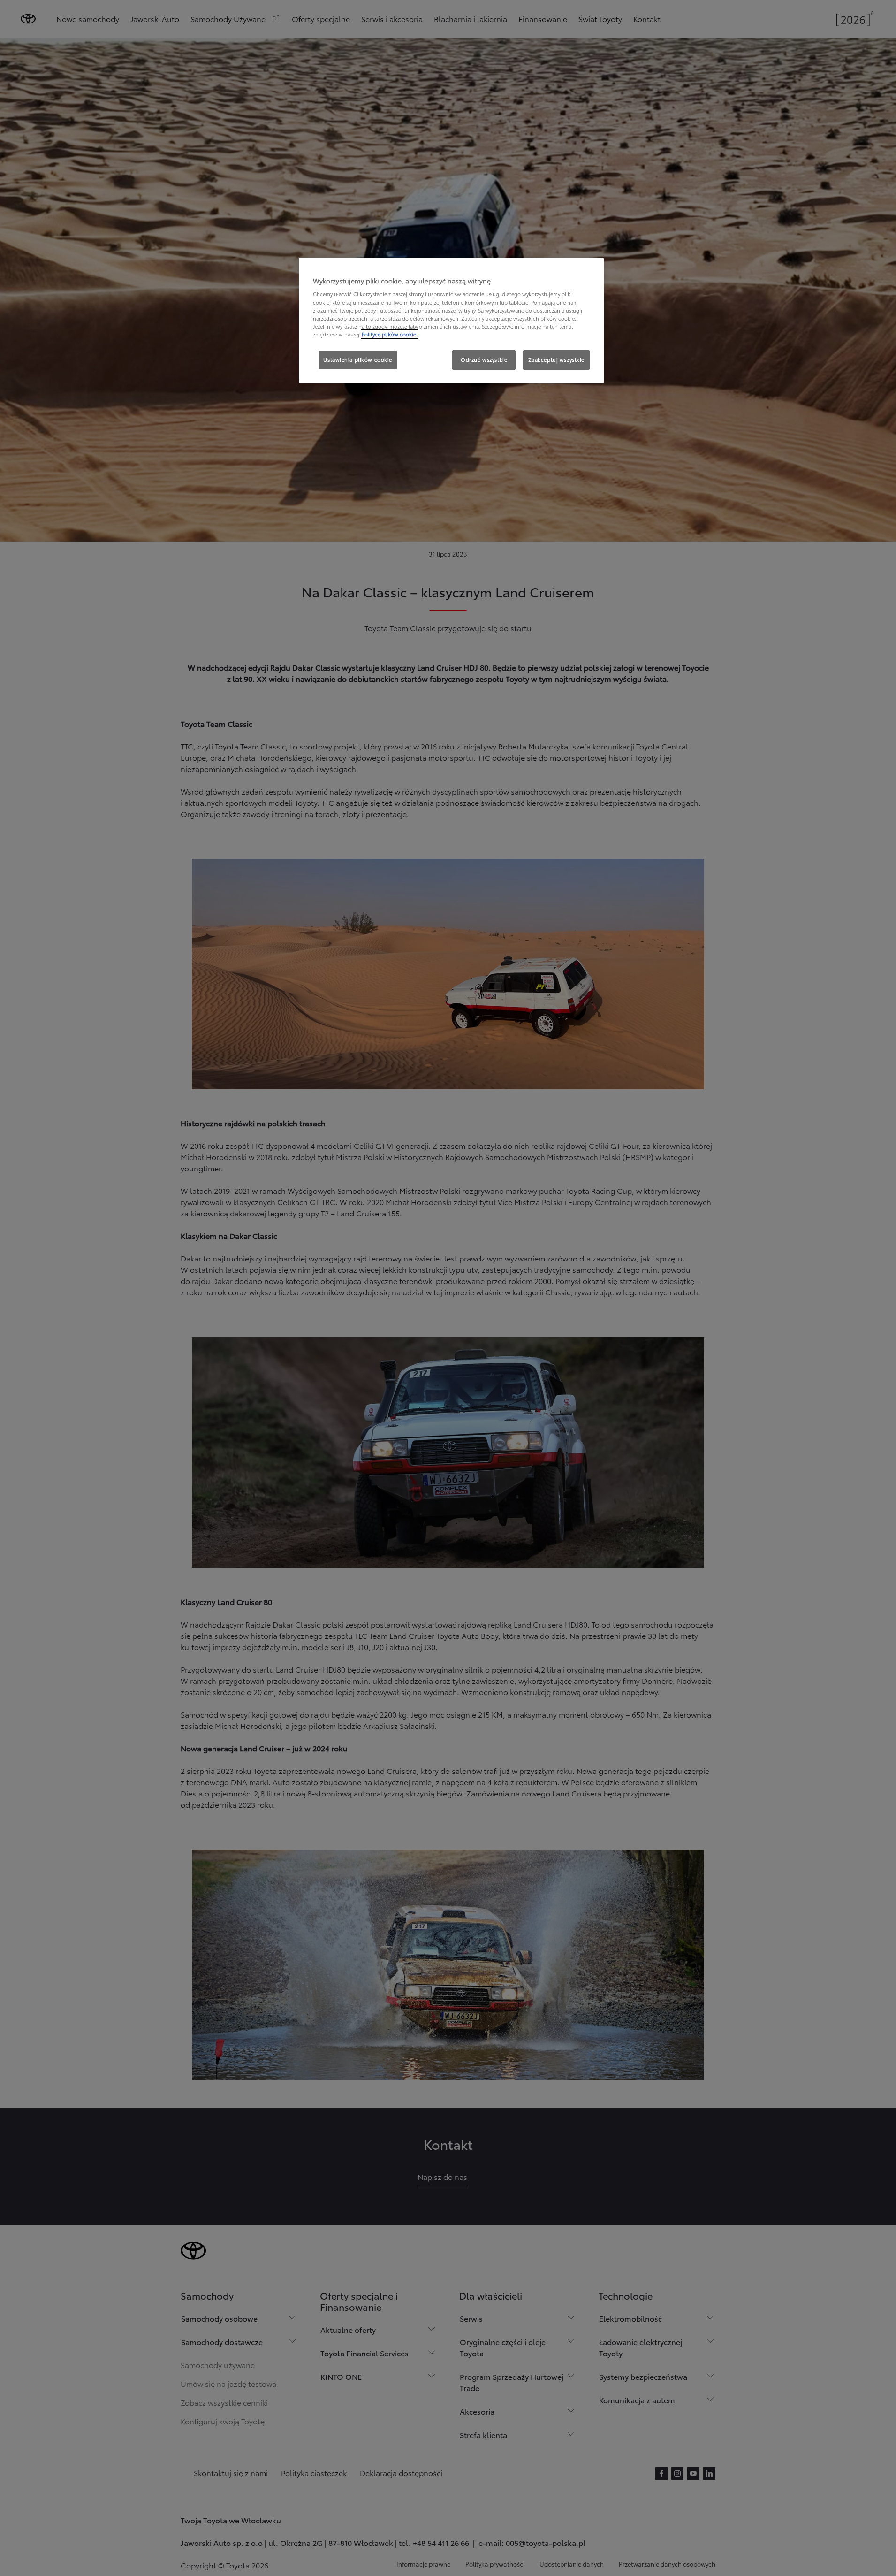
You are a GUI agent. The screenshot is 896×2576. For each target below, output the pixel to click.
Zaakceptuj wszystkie (556, 359)
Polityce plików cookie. (390, 334)
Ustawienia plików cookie (358, 359)
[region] (451, 321)
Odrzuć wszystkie (484, 359)
